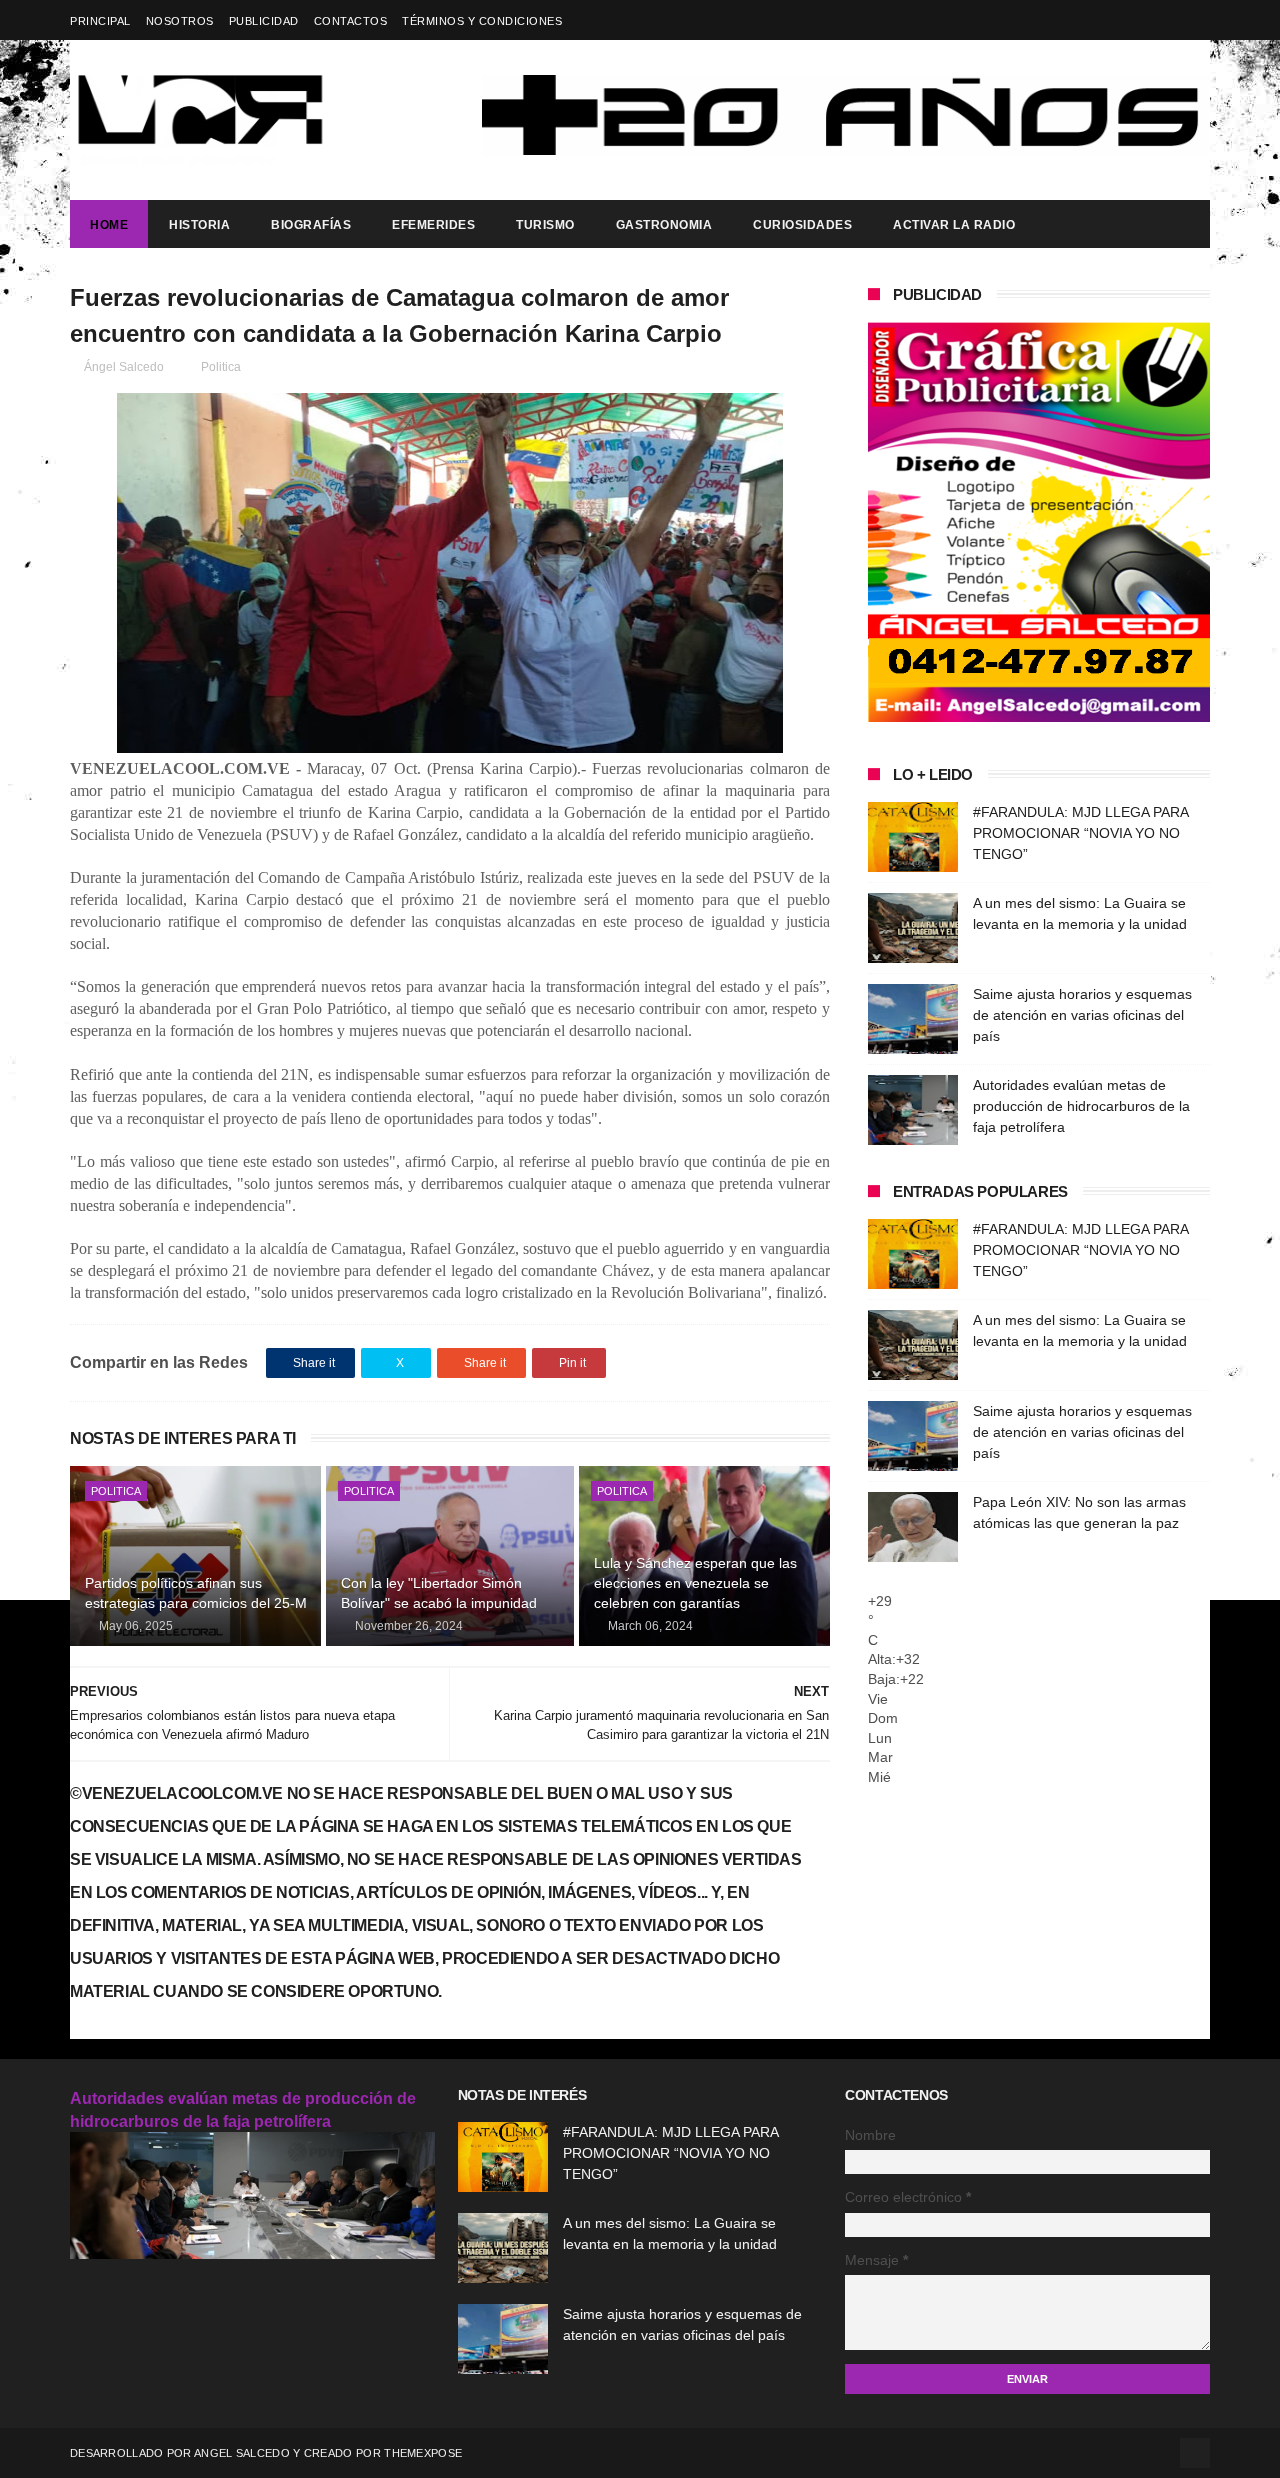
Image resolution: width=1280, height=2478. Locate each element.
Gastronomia (664, 225)
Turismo (545, 225)
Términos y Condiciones (482, 21)
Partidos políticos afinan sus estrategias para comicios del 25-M (196, 1593)
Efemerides (433, 225)
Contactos (351, 21)
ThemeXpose (423, 2453)
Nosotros (180, 21)
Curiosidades (802, 225)
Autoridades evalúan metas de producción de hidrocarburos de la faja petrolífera (1081, 1106)
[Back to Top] (1195, 2453)
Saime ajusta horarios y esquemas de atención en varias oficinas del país (1082, 1015)
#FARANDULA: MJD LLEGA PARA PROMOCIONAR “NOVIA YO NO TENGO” (1080, 833)
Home (109, 225)
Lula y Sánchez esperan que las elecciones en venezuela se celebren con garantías (695, 1582)
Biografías (311, 225)
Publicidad (264, 21)
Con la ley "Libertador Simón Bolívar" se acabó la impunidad (439, 1593)
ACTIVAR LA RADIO (954, 225)
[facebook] (1197, 20)
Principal (100, 21)
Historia (199, 225)
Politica (221, 367)
